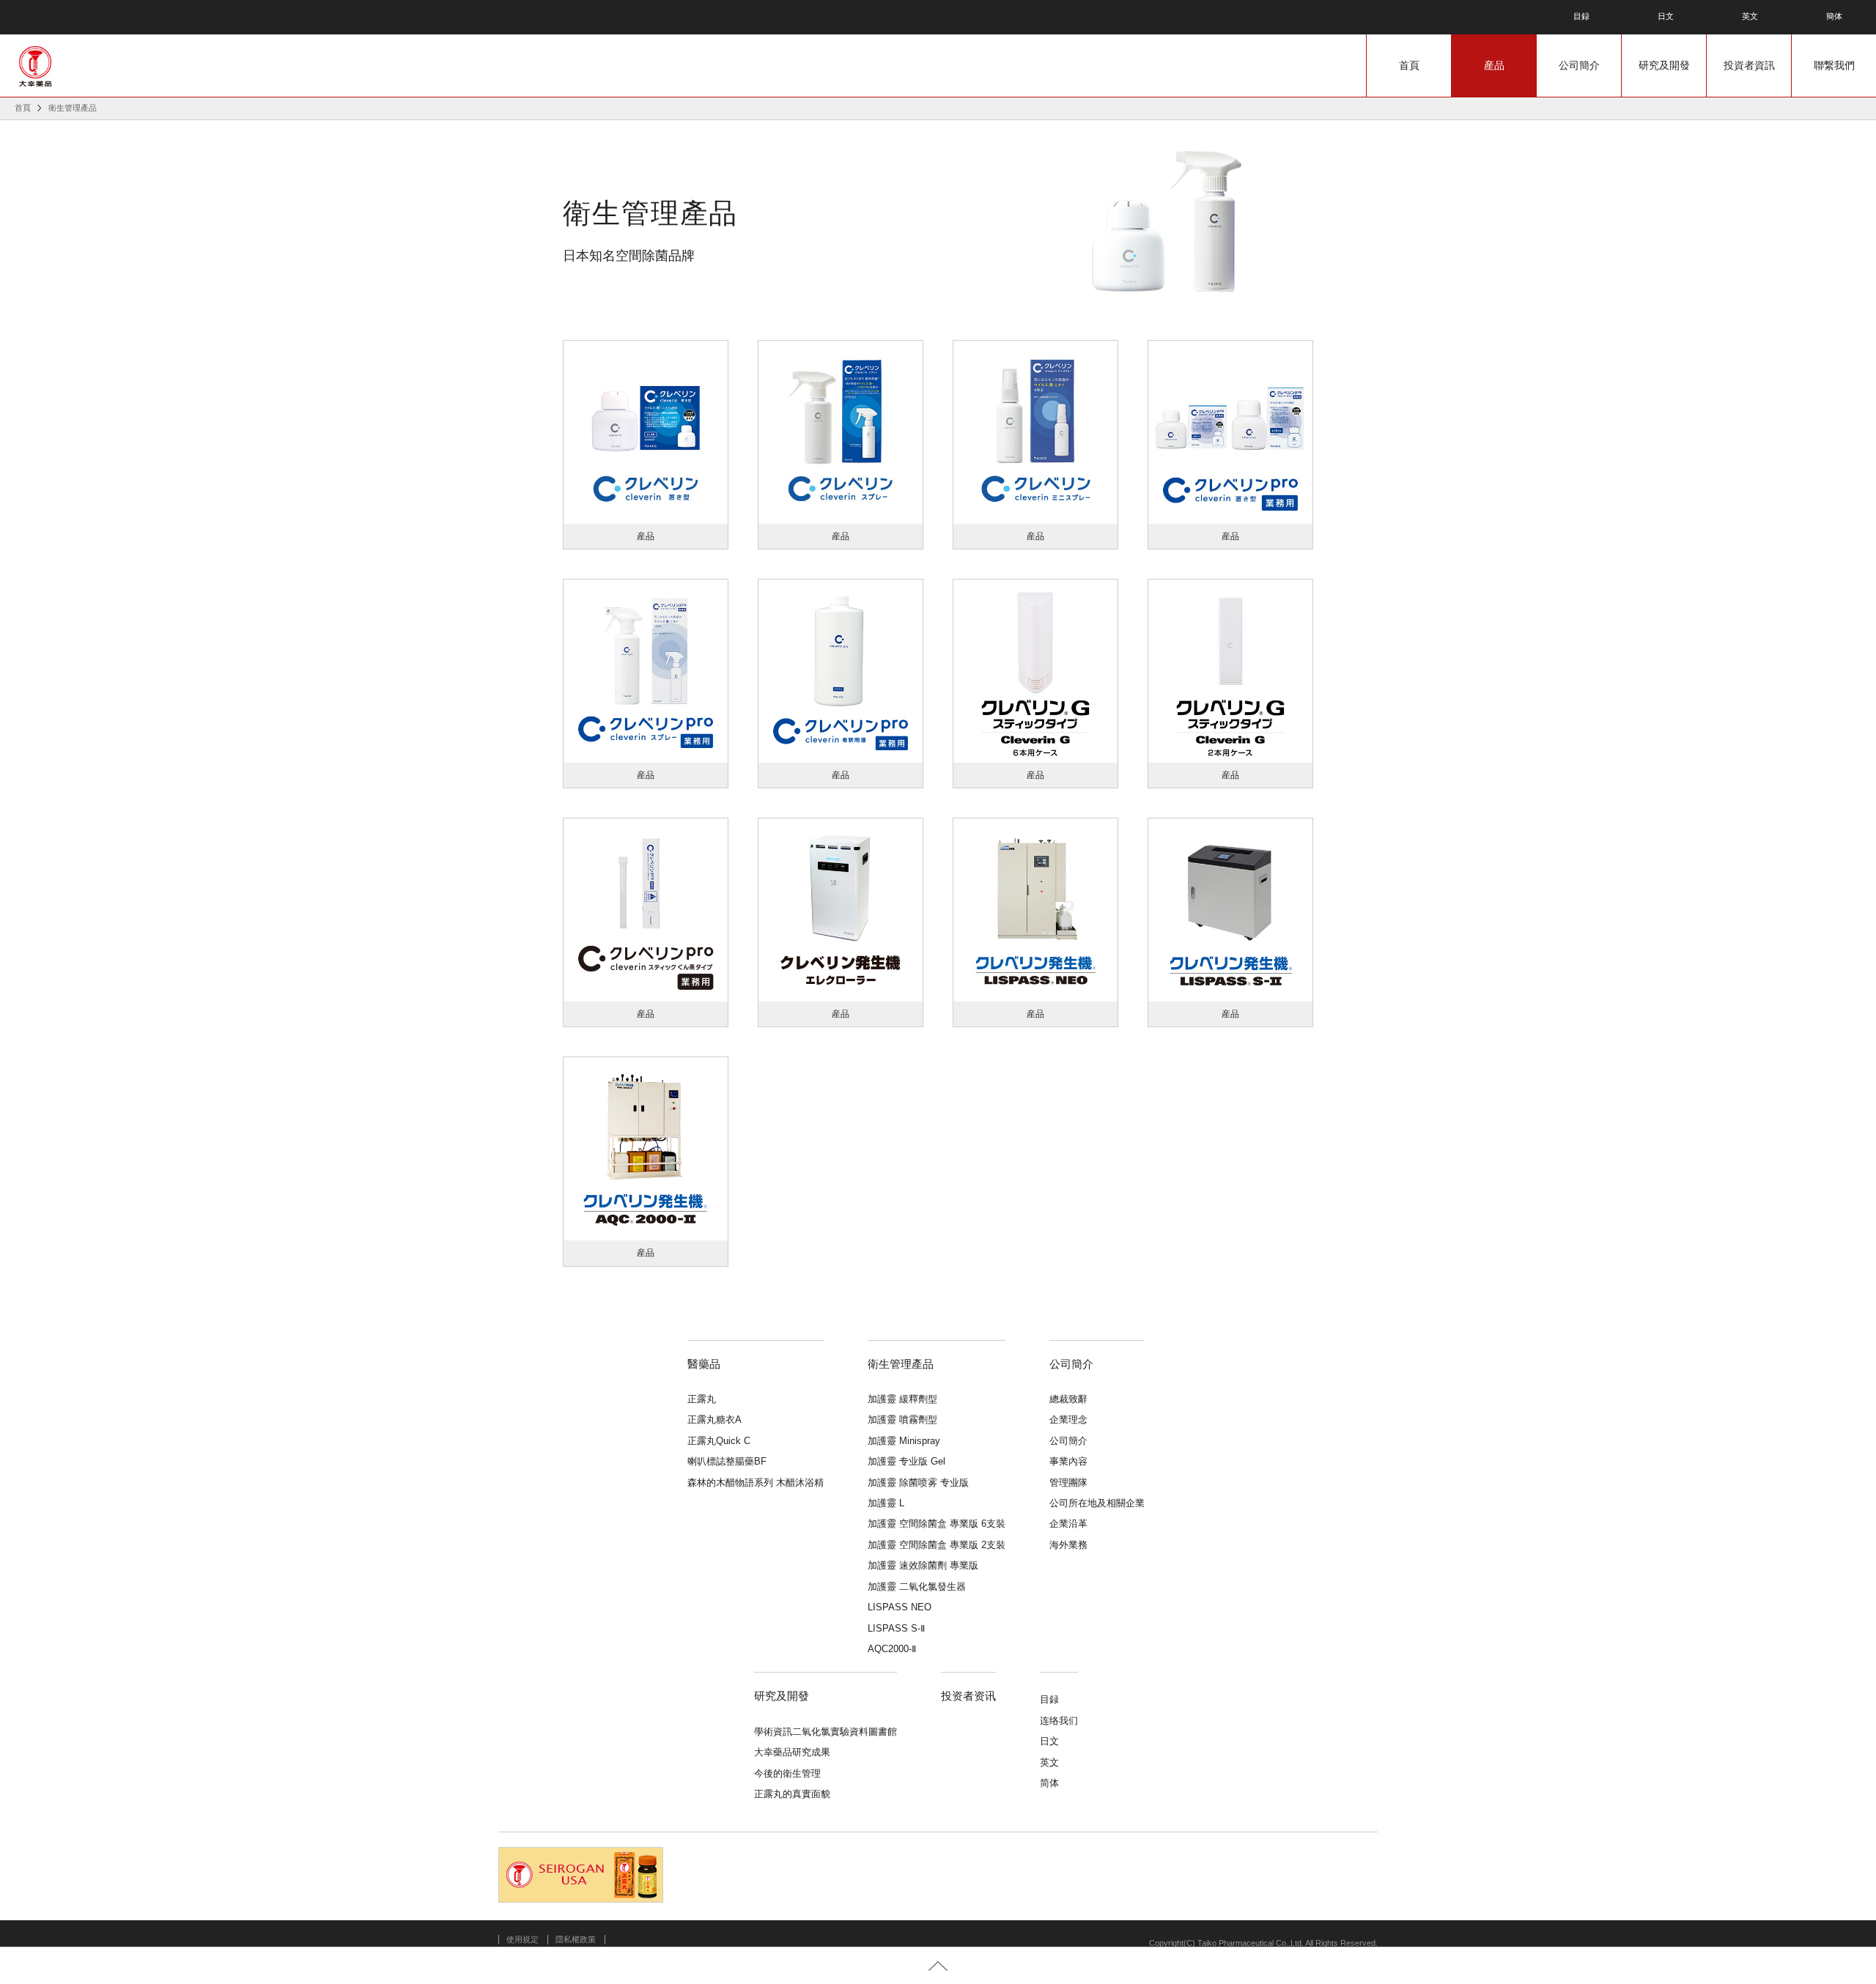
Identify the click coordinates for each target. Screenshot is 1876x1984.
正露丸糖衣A (714, 1419)
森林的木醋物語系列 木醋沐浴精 (756, 1483)
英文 (1750, 17)
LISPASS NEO (900, 1607)
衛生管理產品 (901, 1364)
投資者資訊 (1749, 65)
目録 (1581, 17)
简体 (1049, 1783)
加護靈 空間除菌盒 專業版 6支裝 (937, 1524)
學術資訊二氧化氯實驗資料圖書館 (826, 1732)
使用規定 (522, 1939)
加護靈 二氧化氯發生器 (917, 1587)
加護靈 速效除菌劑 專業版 (923, 1565)
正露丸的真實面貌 (792, 1794)
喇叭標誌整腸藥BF (727, 1461)
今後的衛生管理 (787, 1773)
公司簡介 (1579, 65)
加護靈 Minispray (904, 1441)
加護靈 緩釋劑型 (902, 1399)
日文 (1666, 17)
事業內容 (1068, 1461)
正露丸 (702, 1399)
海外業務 (1068, 1545)
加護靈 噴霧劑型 (902, 1419)
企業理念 (1068, 1419)
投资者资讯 (968, 1696)
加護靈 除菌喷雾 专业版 (918, 1483)
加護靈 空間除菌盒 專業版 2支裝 (937, 1545)
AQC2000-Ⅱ (892, 1649)
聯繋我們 (1834, 65)
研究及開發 (1664, 65)
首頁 (1409, 65)
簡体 (1834, 17)
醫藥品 (704, 1364)
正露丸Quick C (719, 1441)
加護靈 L (886, 1503)
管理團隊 (1068, 1483)
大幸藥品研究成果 (792, 1752)
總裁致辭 (1068, 1399)
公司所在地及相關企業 (1097, 1503)
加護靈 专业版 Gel (906, 1461)
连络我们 (1059, 1721)
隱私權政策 (576, 1939)
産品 (1494, 65)
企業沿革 (1068, 1524)
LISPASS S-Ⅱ (896, 1628)
